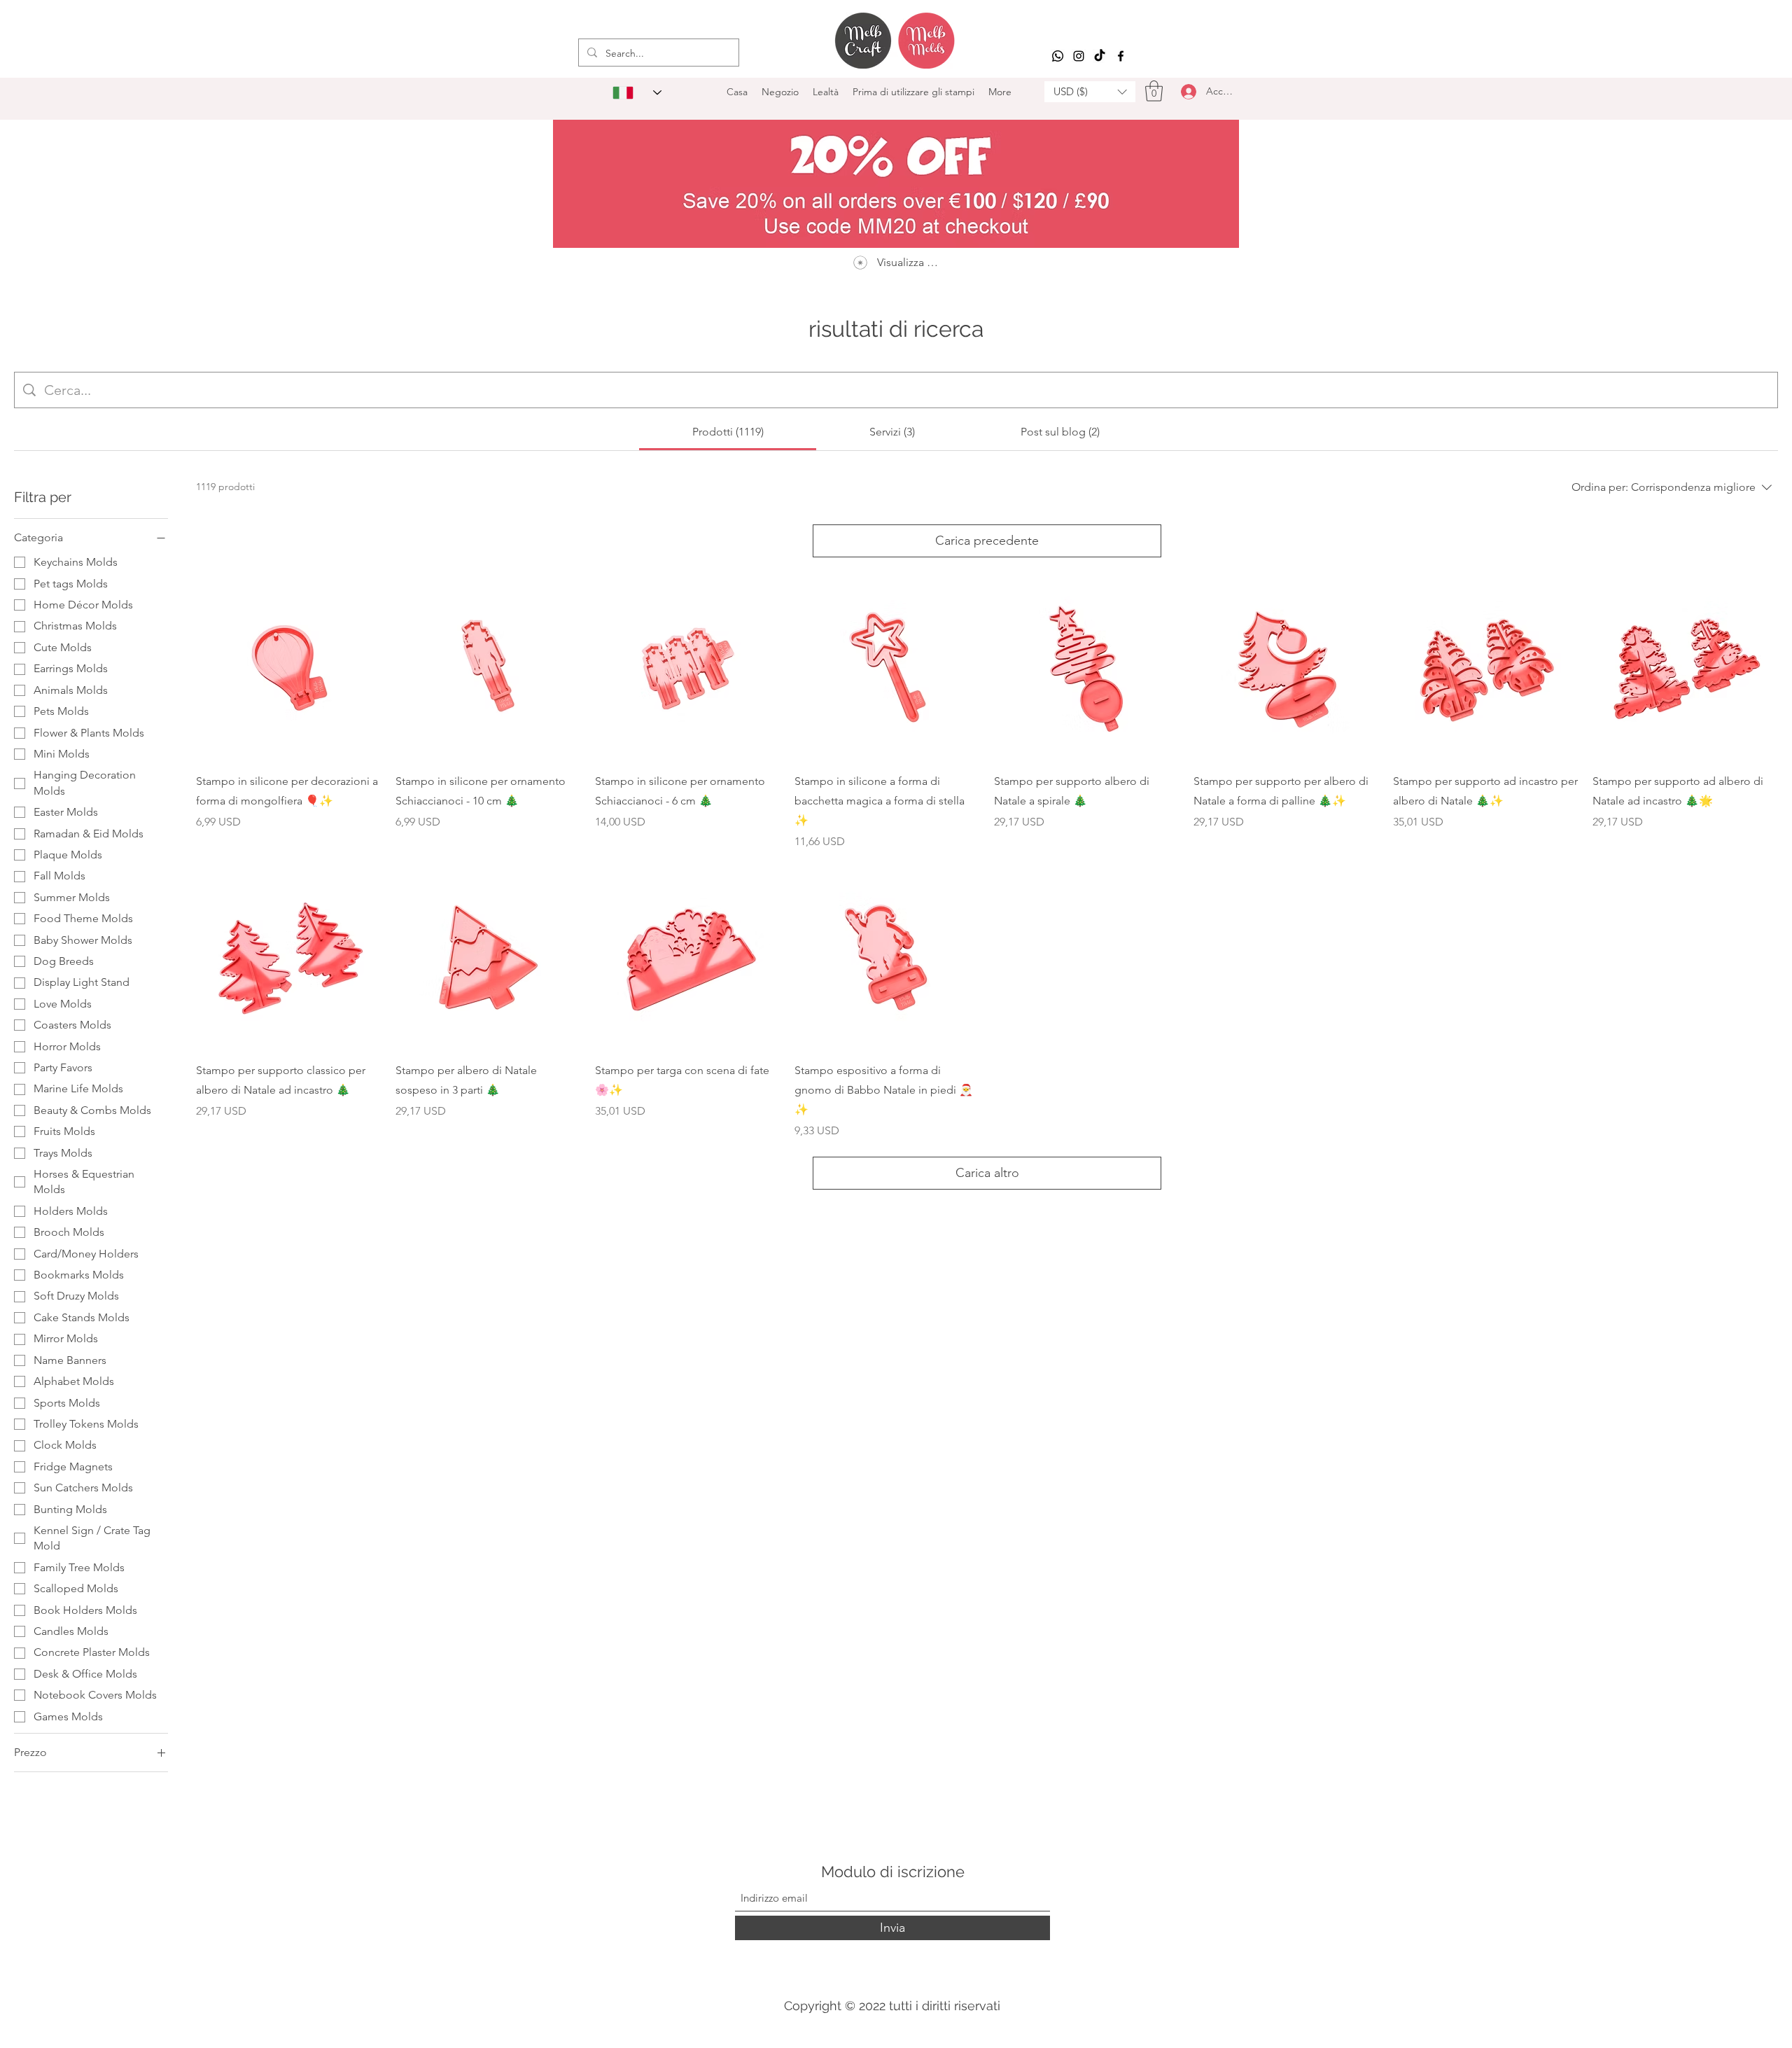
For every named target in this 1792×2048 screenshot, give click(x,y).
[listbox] (1090, 92)
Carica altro (987, 1173)
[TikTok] (1100, 56)
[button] (1090, 92)
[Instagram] (1079, 56)
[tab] (728, 432)
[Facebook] (1121, 56)
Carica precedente (987, 541)
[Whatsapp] (1058, 56)
